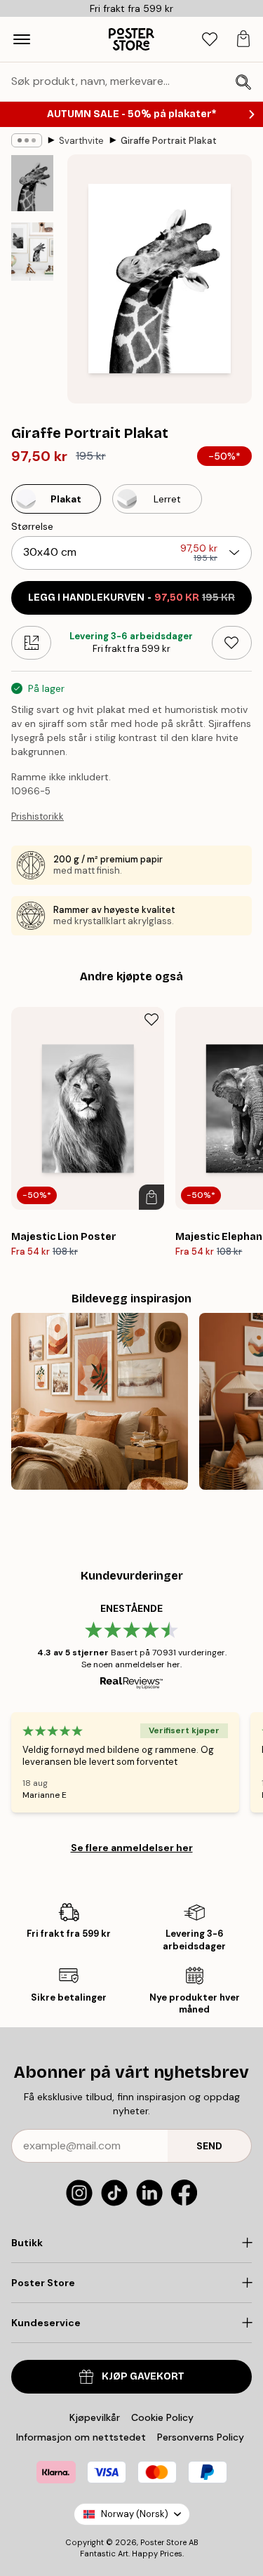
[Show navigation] (22, 39)
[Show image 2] (32, 252)
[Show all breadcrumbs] (27, 140)
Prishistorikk (38, 816)
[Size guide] (31, 643)
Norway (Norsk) (135, 2514)
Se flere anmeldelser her (132, 1848)
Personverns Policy (202, 2437)
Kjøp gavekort (143, 2376)
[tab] (210, 40)
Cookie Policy (162, 2417)
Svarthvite (81, 141)
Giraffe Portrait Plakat (169, 141)
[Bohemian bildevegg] (100, 1401)
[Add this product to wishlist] (232, 643)
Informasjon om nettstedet (81, 2437)
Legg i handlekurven (131, 598)
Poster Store (163, 2542)
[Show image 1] (32, 183)
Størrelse (32, 526)
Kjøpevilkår (95, 2417)
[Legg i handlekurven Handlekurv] (151, 1197)
